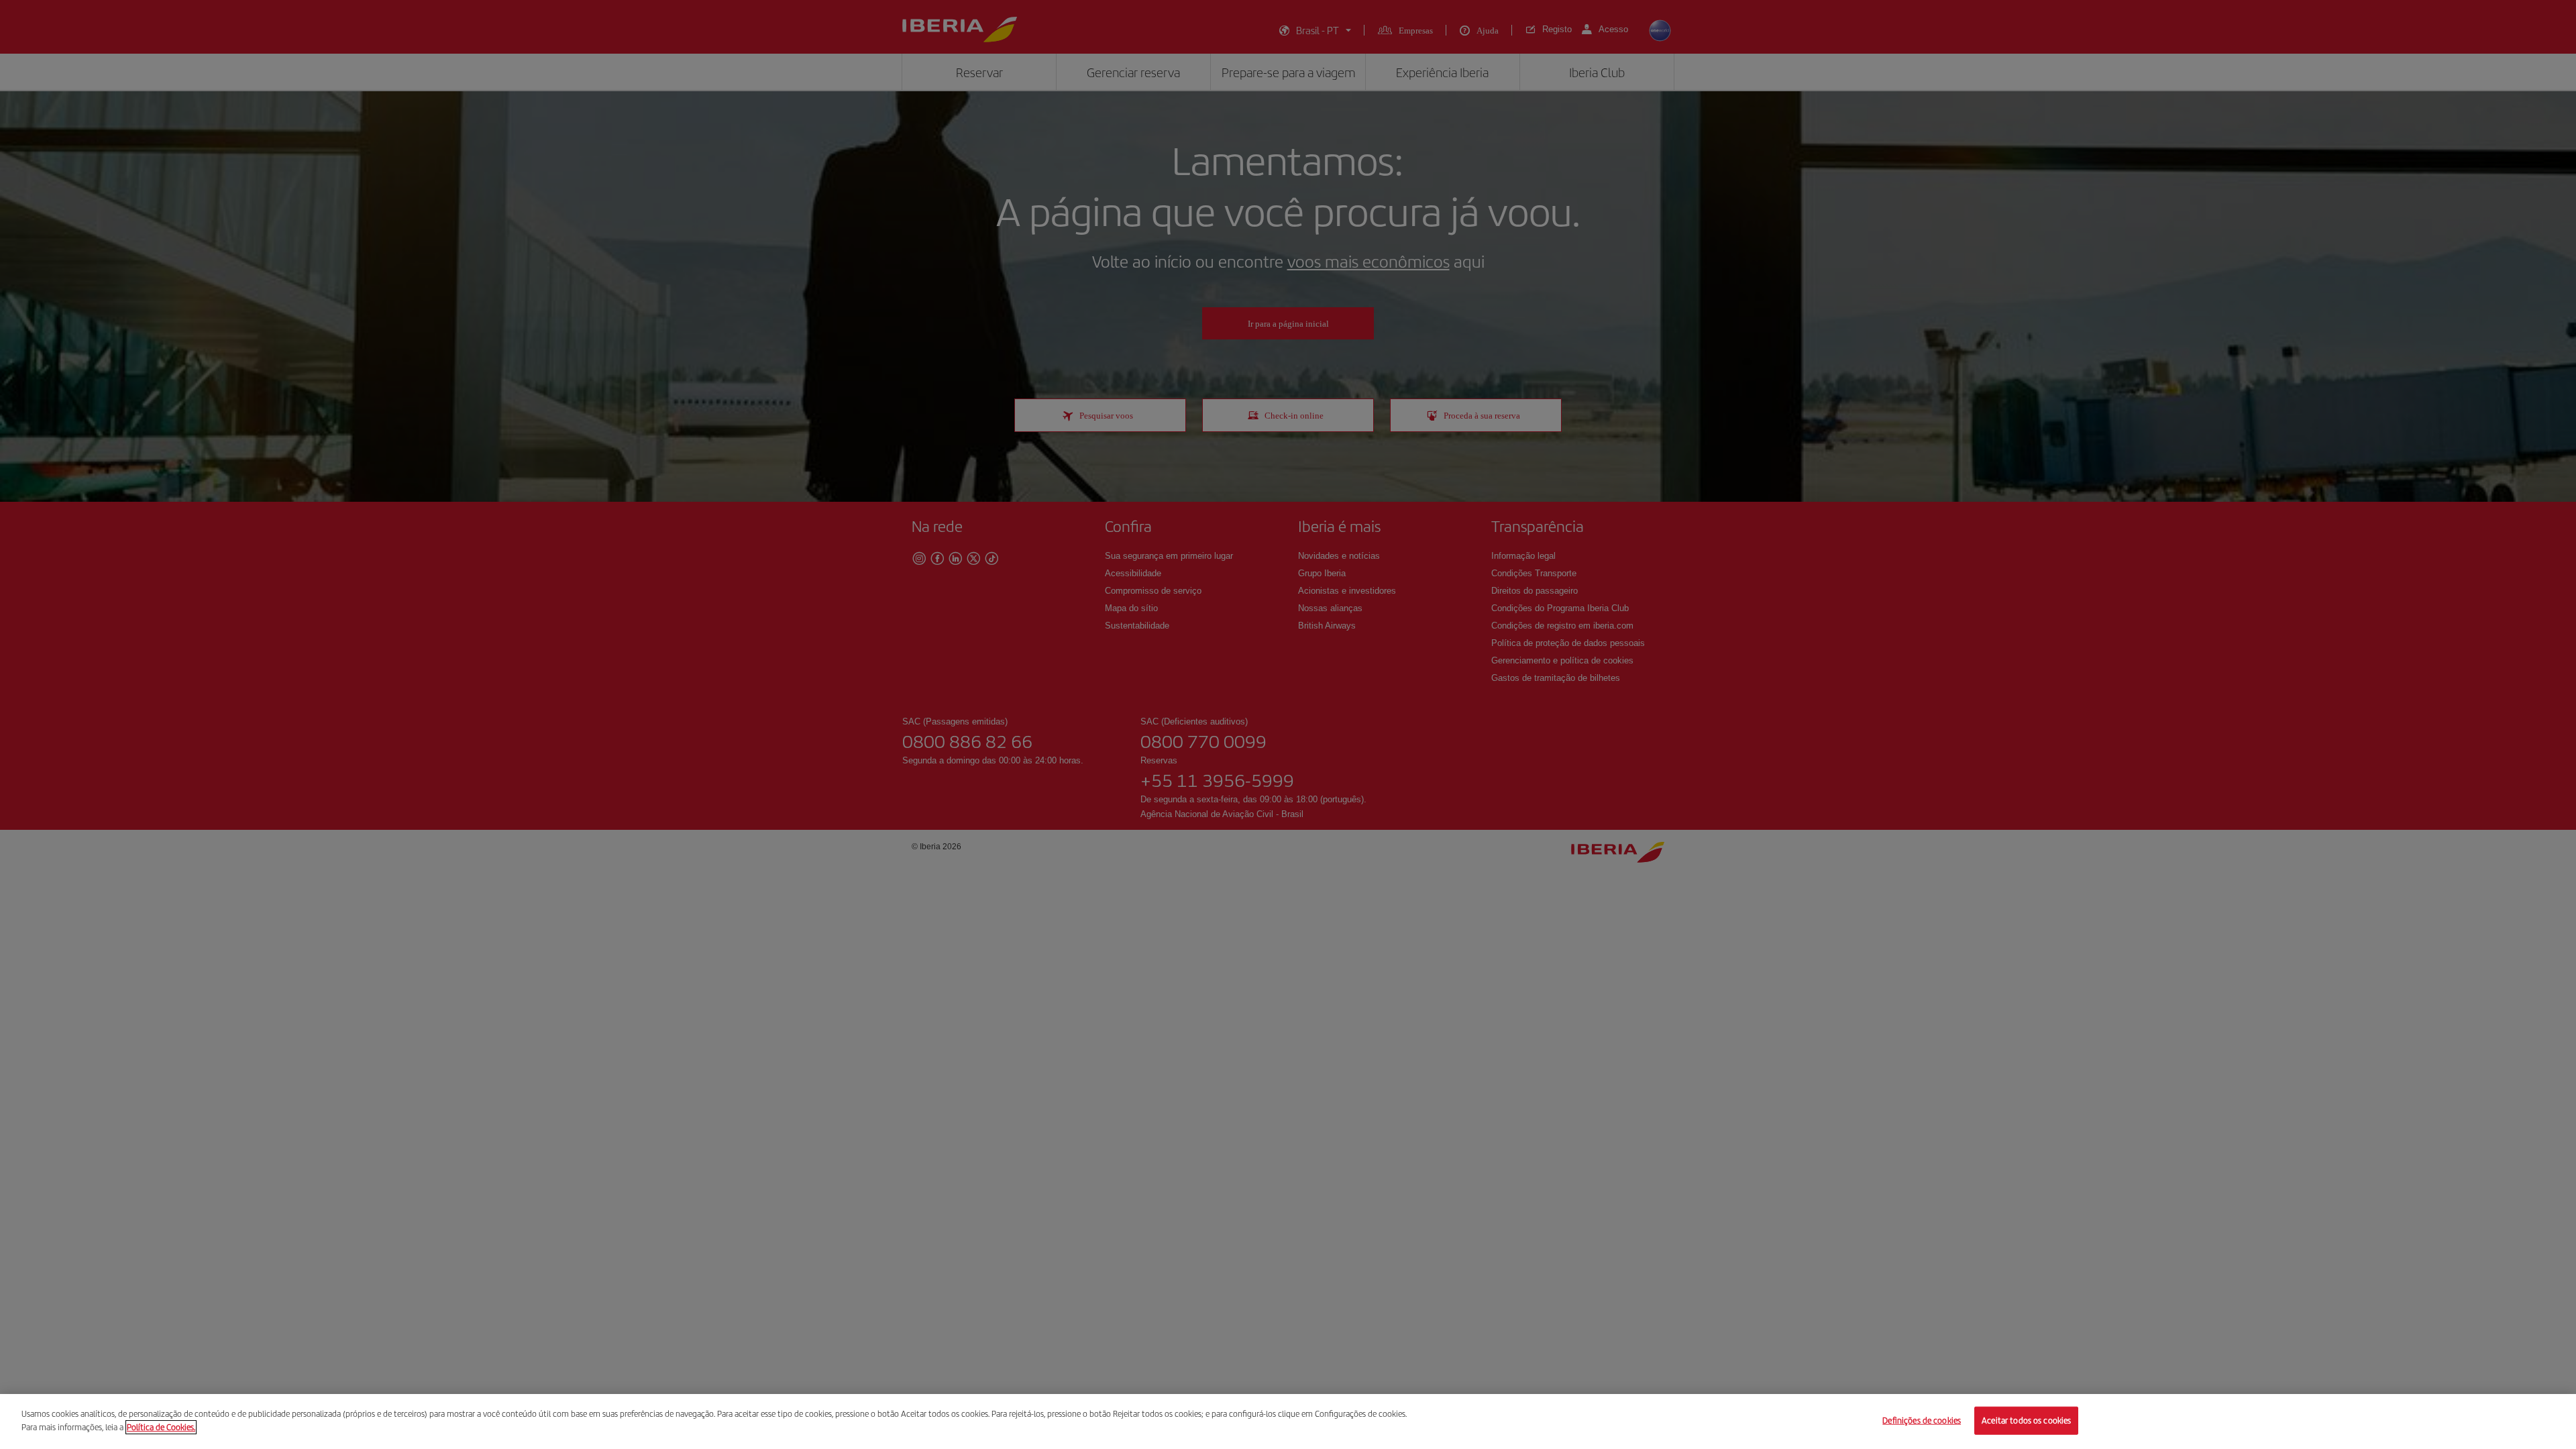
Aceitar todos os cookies (2026, 1420)
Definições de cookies (1922, 1420)
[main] (1288, 1421)
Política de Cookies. (161, 1427)
